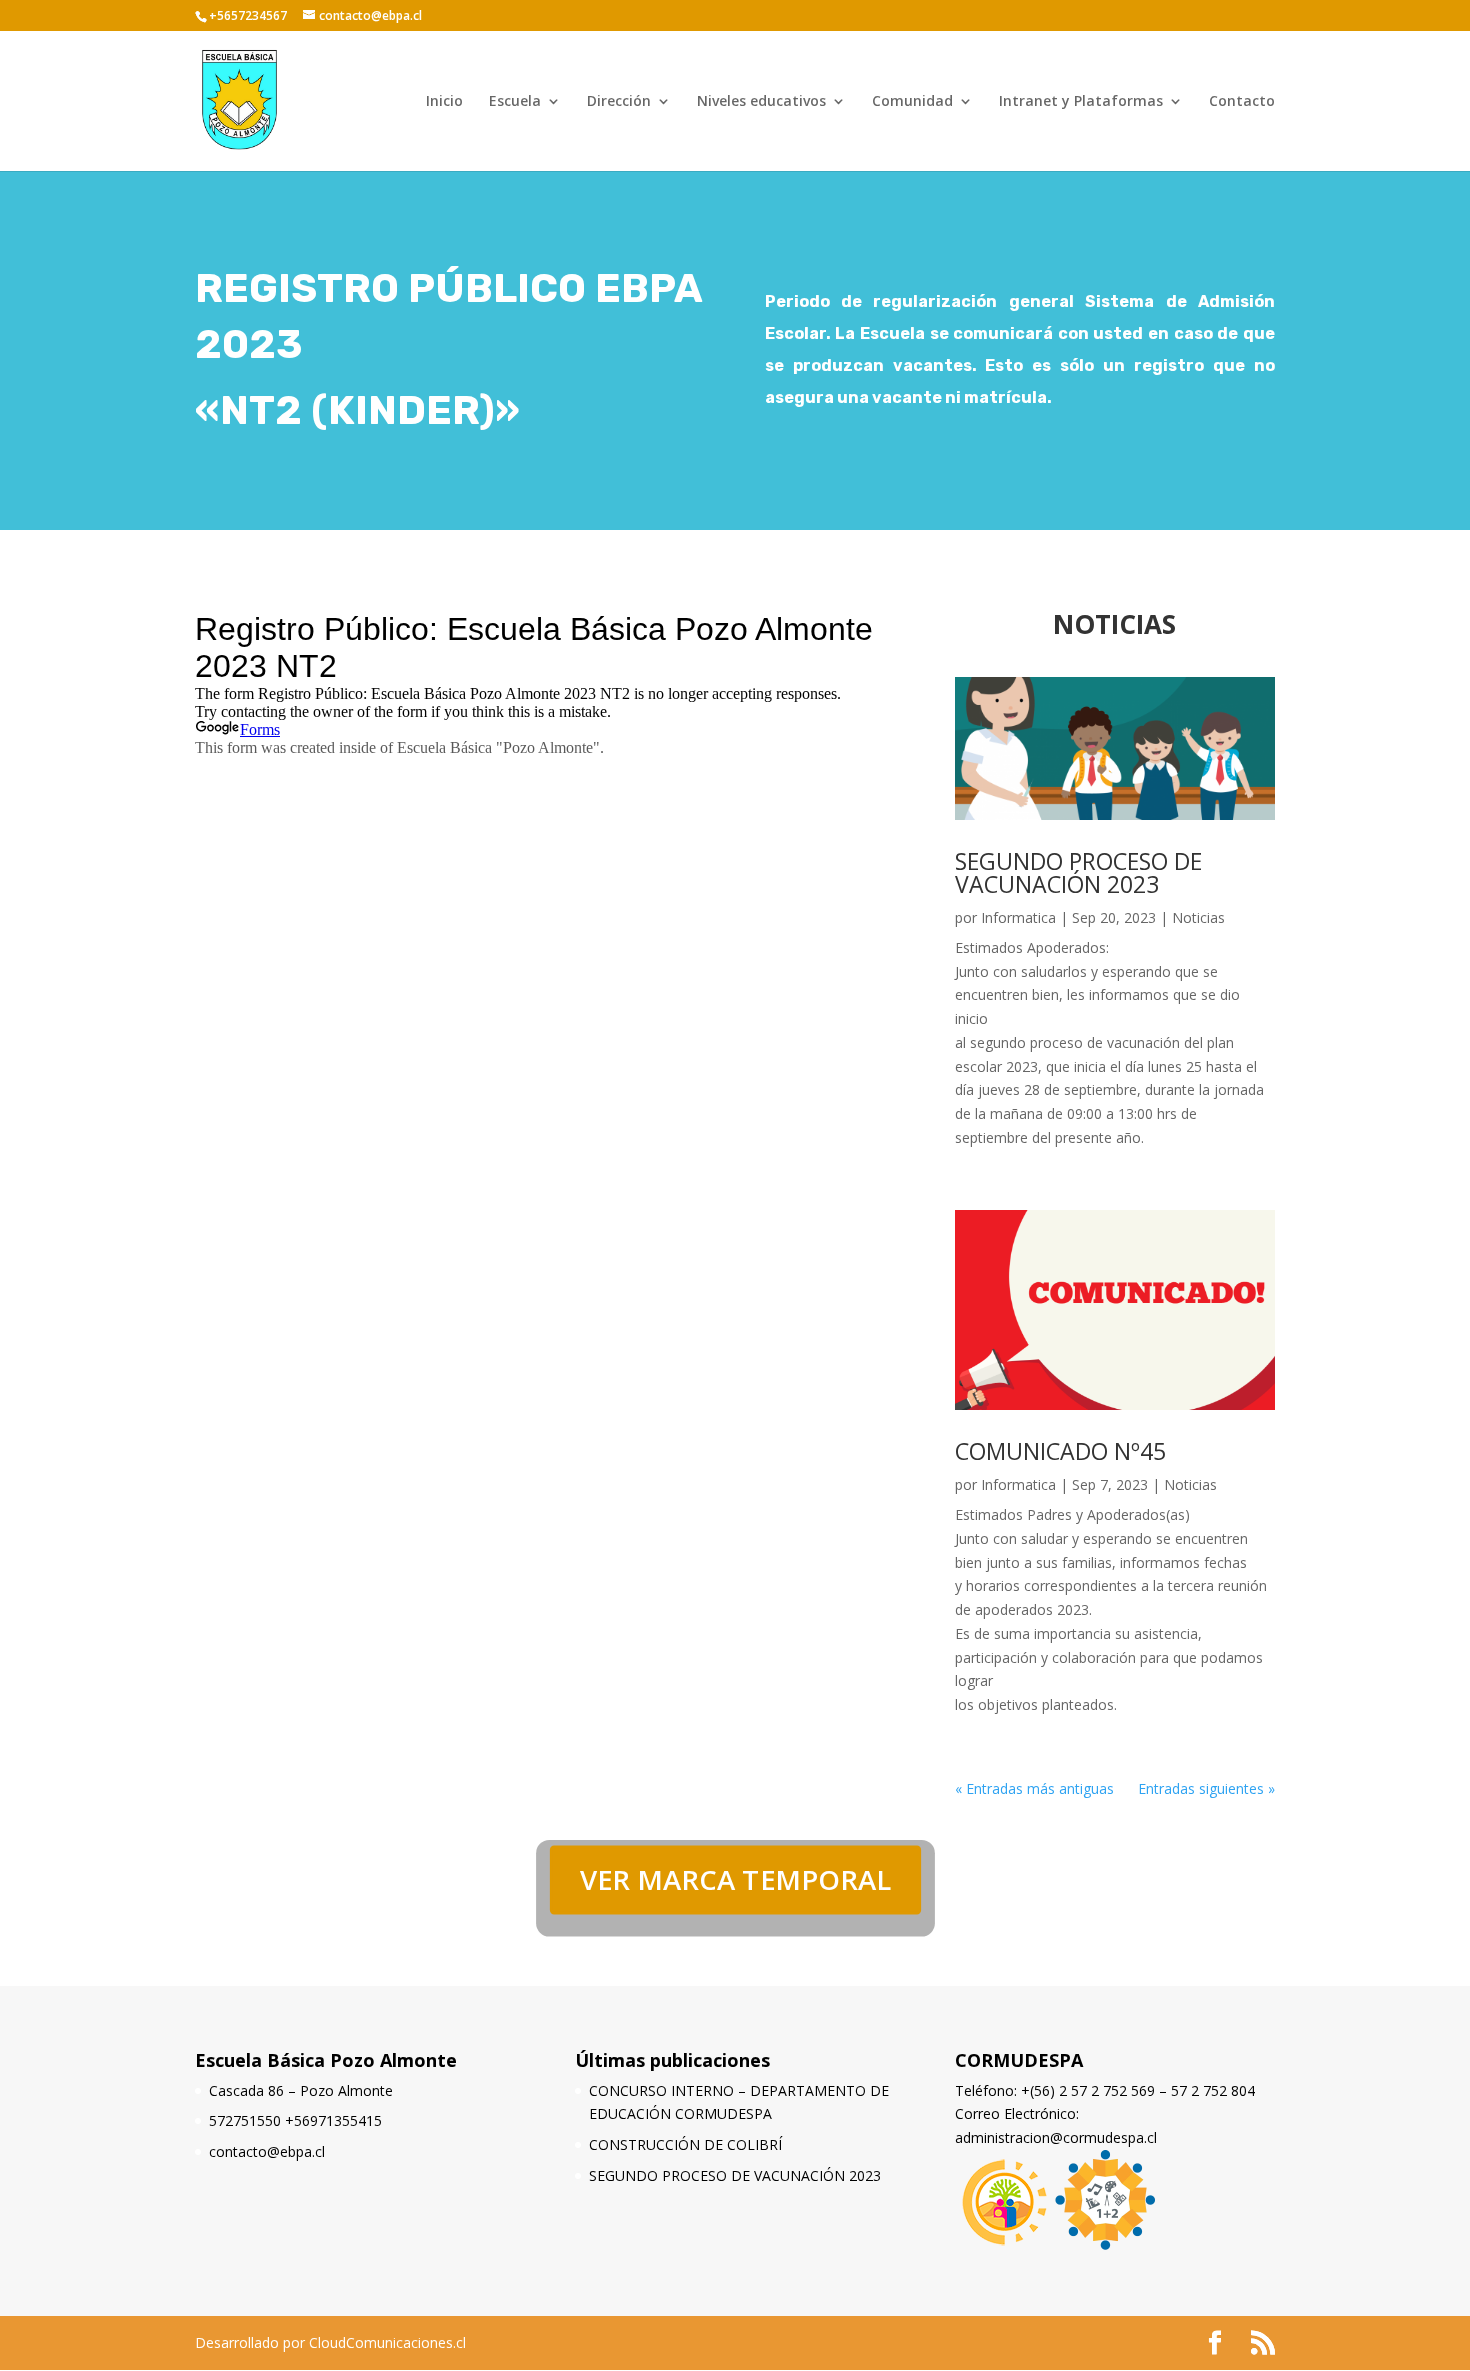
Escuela (515, 102)
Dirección (619, 102)
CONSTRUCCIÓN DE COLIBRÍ (685, 2144)
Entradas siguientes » (1206, 1788)
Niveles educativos (761, 102)
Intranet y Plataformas (1081, 102)
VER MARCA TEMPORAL (735, 1879)
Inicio (444, 102)
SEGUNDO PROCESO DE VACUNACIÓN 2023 (1078, 872)
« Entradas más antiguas (1034, 1788)
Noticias (1198, 917)
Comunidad (912, 102)
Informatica (1018, 917)
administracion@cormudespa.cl (1056, 2137)
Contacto (1242, 102)
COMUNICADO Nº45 (1060, 1451)
